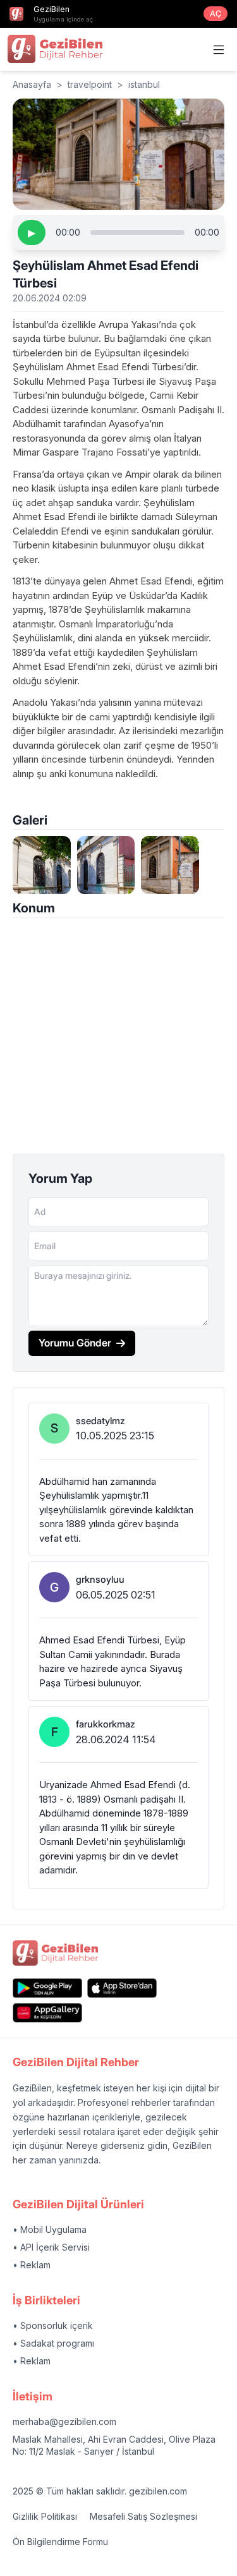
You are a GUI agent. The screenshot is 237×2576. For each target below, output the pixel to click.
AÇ (216, 14)
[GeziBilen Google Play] (47, 1988)
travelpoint (90, 84)
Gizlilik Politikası (45, 2516)
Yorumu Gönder (75, 1343)
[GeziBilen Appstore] (122, 1988)
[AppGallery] (47, 2013)
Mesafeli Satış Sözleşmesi (143, 2516)
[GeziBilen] (55, 49)
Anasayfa (32, 84)
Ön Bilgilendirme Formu (60, 2542)
